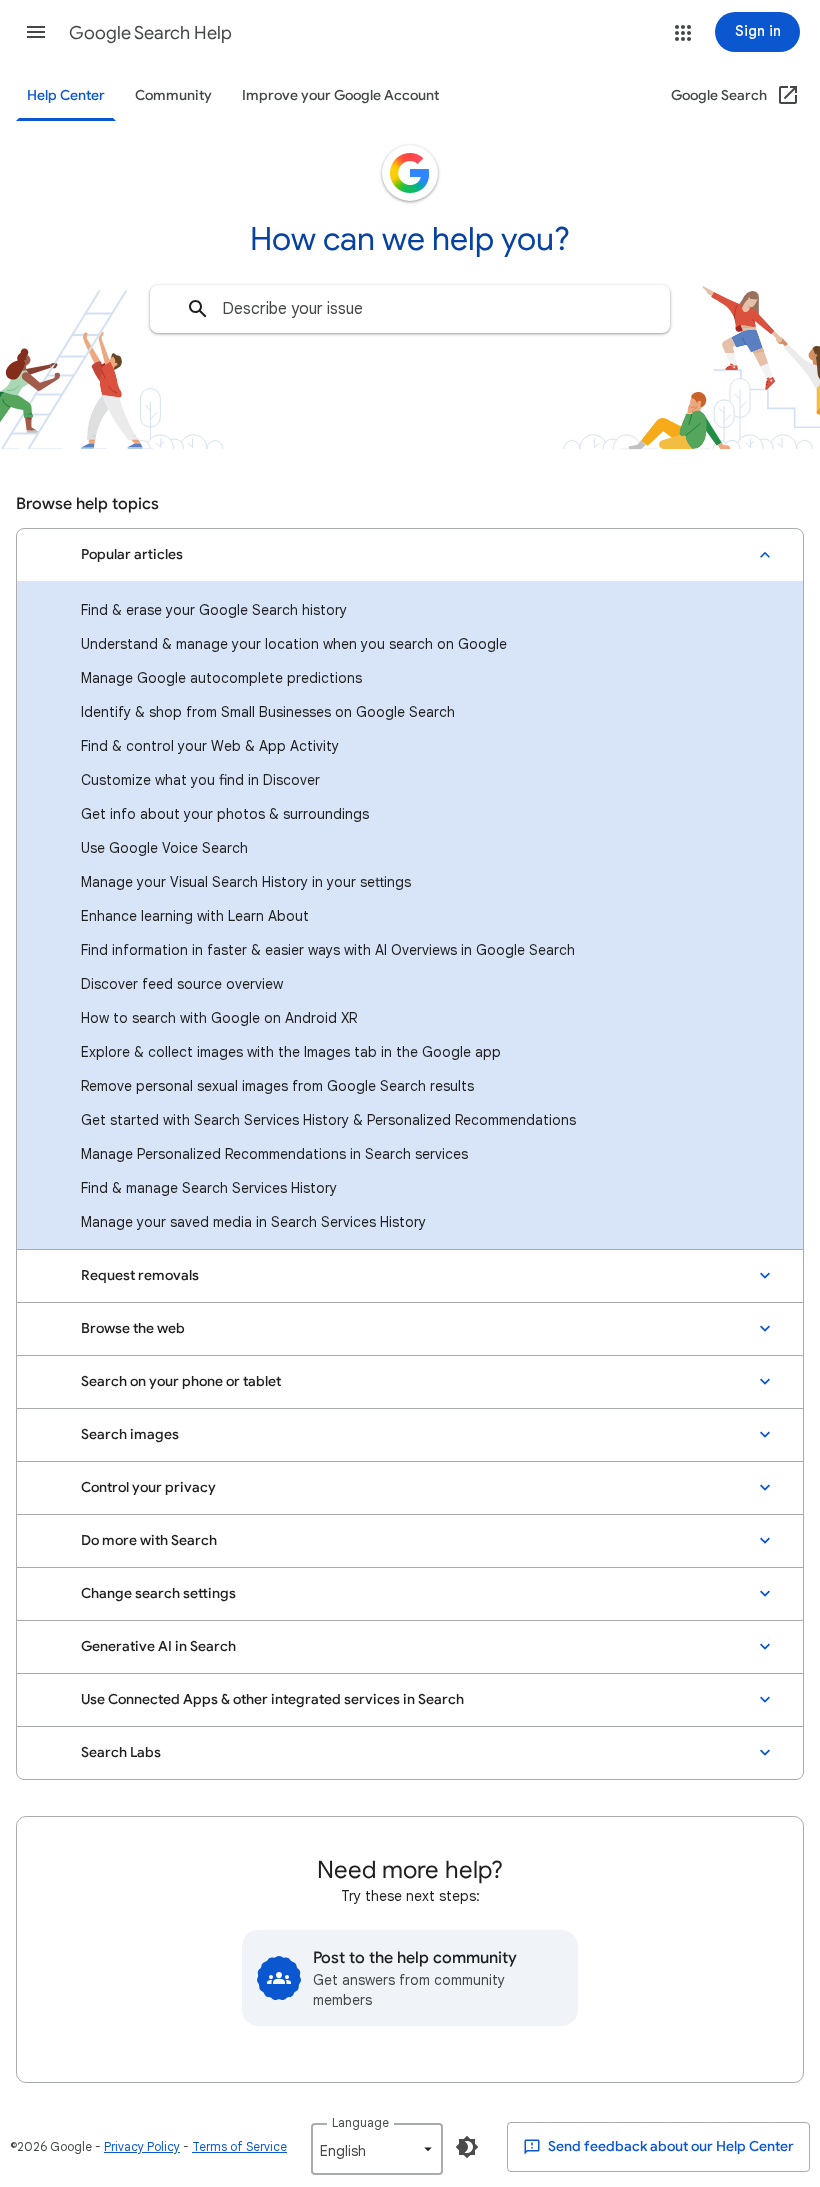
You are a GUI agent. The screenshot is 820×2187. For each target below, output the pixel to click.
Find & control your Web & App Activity (210, 746)
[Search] (198, 309)
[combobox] (410, 309)
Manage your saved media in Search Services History (253, 1222)
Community (173, 95)
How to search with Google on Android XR (219, 1018)
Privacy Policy (142, 2146)
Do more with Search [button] (149, 1540)
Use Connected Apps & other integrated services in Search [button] (272, 1699)
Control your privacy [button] (148, 1487)
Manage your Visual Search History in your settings (246, 882)
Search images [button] (130, 1434)
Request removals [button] (140, 1275)
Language (360, 2122)
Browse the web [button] (133, 1328)
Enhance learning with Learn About (195, 916)
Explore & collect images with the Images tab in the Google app (291, 1052)
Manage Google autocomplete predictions (221, 678)
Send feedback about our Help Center (669, 2146)
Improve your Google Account (340, 95)
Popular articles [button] (132, 554)
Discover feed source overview (182, 984)
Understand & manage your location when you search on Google (294, 644)
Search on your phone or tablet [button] (181, 1381)
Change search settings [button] (158, 1593)
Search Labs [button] (121, 1752)
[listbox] (377, 2149)
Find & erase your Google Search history (214, 610)
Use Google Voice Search (164, 848)
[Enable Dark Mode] (467, 2147)
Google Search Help (150, 33)
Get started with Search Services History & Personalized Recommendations (328, 1120)
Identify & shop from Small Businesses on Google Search (268, 712)
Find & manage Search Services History (209, 1188)
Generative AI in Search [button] (158, 1646)
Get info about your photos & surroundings (225, 814)
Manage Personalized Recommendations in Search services (274, 1154)
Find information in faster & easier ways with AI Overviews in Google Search (328, 950)
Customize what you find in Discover (200, 780)
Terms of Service (239, 2146)
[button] (36, 32)
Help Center (66, 95)
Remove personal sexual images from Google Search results (277, 1086)
